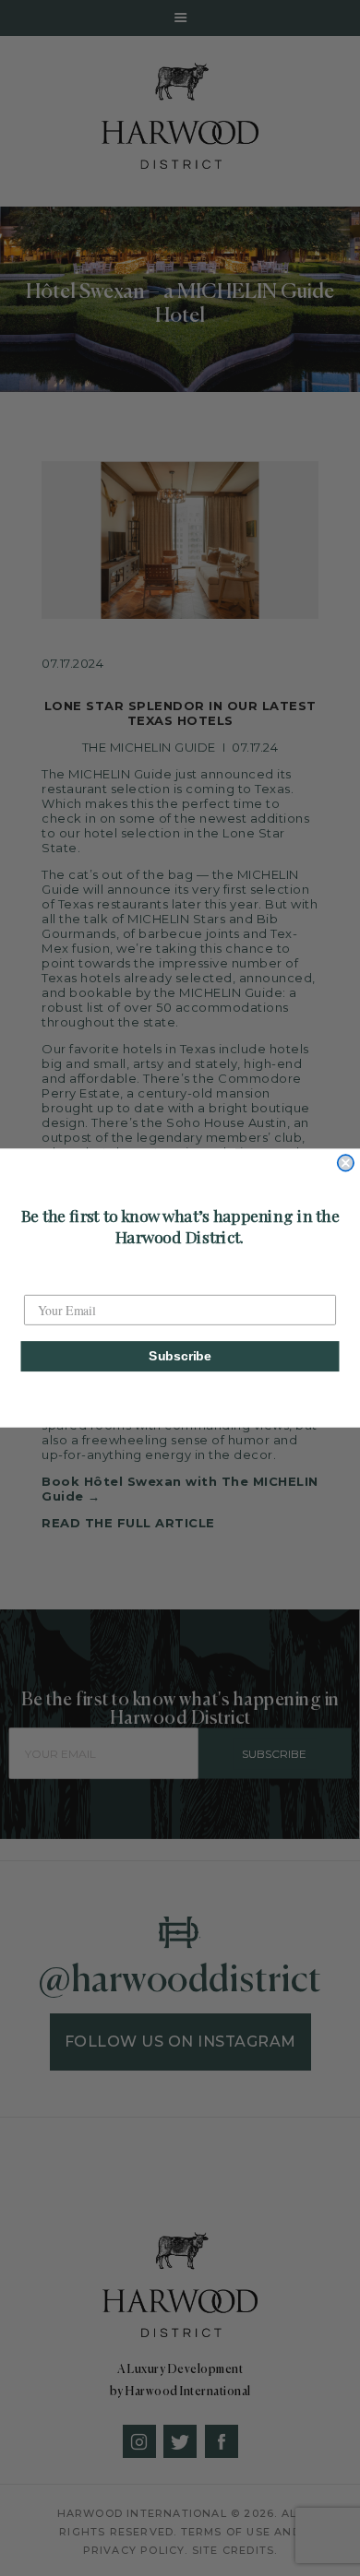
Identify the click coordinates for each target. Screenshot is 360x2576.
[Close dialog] (346, 1163)
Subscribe (180, 1356)
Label (40, 1281)
